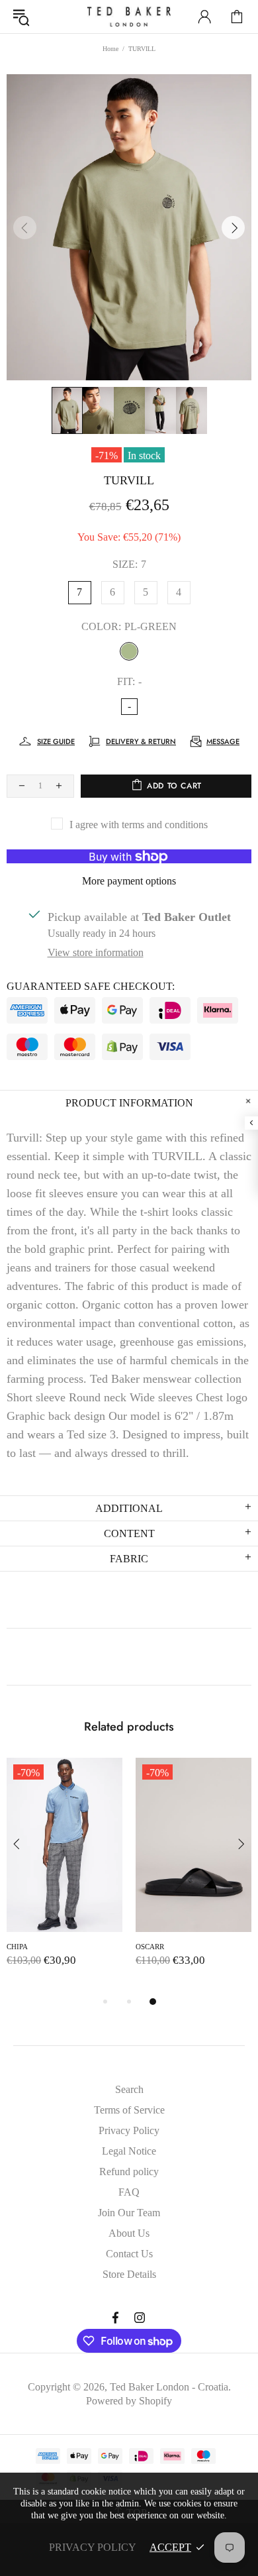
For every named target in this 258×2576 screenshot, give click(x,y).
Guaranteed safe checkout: (91, 986)
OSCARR (150, 1947)
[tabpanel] (64, 1876)
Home (110, 49)
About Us (129, 2233)
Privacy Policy (129, 2130)
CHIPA (17, 1947)
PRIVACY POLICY (93, 2547)
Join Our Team (129, 2213)
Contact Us (129, 2254)
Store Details (129, 2274)
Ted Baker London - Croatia (129, 17)
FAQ (129, 2192)
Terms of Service (129, 2110)
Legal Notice (129, 2151)
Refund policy (129, 2172)
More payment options (129, 881)
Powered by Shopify (129, 2401)
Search (129, 2089)
